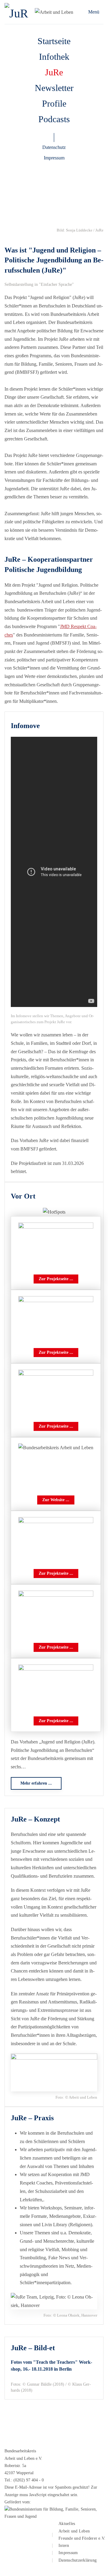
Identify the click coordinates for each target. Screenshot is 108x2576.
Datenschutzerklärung (78, 2560)
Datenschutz (54, 147)
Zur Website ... (56, 1500)
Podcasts (54, 119)
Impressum (54, 158)
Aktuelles (67, 2524)
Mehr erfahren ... (36, 1783)
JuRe (54, 72)
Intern (64, 2546)
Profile (54, 103)
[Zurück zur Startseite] (19, 12)
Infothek (54, 57)
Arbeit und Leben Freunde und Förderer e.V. (82, 2535)
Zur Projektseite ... (56, 1279)
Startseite (54, 41)
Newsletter (54, 88)
